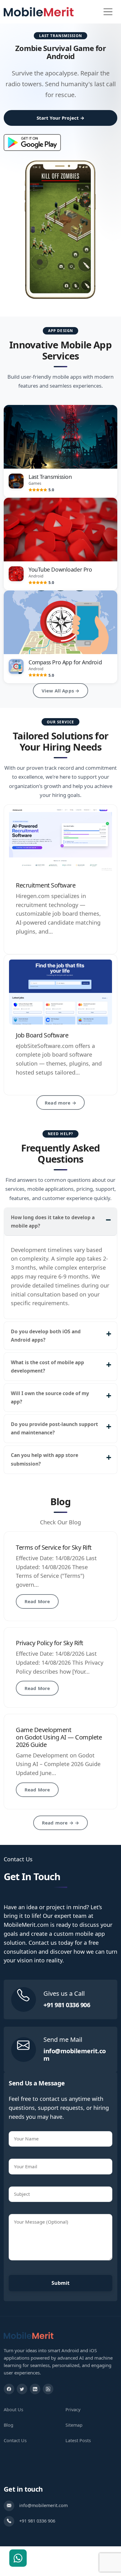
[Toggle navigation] (108, 12)
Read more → (60, 1103)
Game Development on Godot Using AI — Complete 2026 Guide (59, 1737)
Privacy (73, 2410)
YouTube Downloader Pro (60, 569)
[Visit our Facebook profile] (9, 2389)
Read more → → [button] (60, 1823)
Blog (9, 2425)
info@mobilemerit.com (75, 2055)
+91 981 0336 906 (67, 2005)
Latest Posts (78, 2440)
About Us (13, 2410)
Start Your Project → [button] (61, 118)
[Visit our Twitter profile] (22, 2389)
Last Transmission (50, 477)
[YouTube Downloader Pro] (60, 530)
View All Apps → (60, 691)
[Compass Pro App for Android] (60, 622)
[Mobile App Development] (29, 2335)
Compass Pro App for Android (65, 662)
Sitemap (74, 2425)
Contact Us (15, 2440)
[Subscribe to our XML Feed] (48, 2389)
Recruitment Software (46, 885)
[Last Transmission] (60, 437)
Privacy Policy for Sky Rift (49, 1643)
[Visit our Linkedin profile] (35, 2389)
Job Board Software (42, 1035)
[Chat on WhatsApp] (18, 2558)
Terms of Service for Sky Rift (54, 1547)
